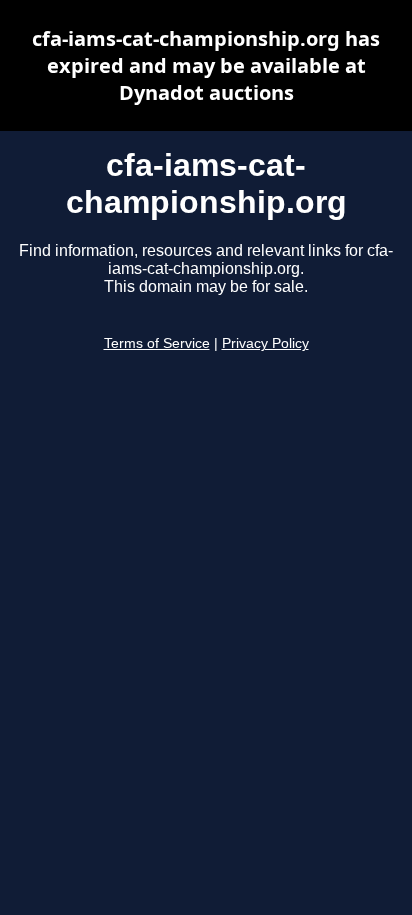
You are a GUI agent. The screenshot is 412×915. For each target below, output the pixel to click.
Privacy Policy (265, 343)
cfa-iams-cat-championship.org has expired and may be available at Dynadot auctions (206, 65)
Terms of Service (157, 343)
